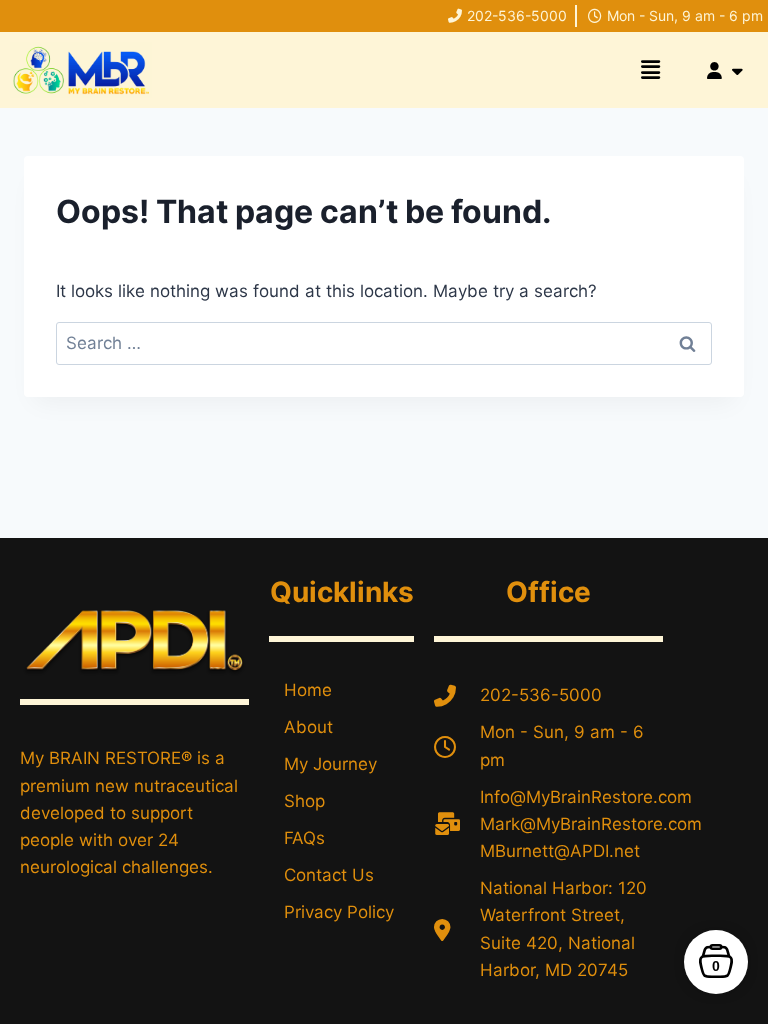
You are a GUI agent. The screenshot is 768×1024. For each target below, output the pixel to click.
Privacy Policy (339, 912)
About (308, 727)
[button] (650, 69)
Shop (304, 801)
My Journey (330, 764)
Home (308, 690)
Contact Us (329, 875)
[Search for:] (384, 343)
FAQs (304, 838)
